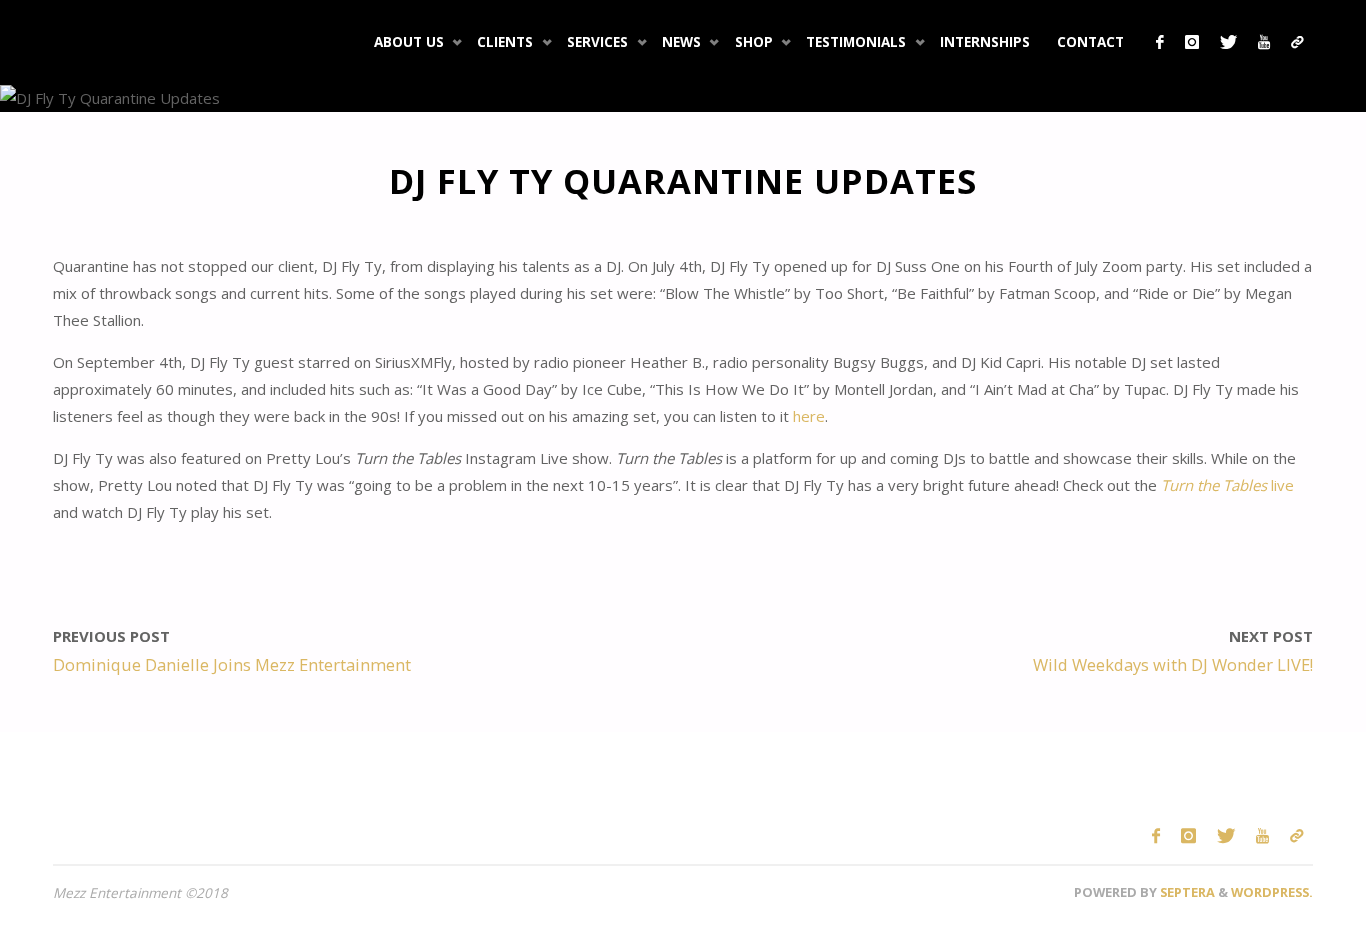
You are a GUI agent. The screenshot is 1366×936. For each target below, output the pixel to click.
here (807, 416)
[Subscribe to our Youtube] (1263, 42)
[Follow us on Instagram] (1191, 42)
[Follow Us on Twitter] (1228, 42)
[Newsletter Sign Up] (1296, 42)
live (1227, 485)
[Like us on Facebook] (1159, 42)
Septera (1186, 892)
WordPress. (1272, 892)
